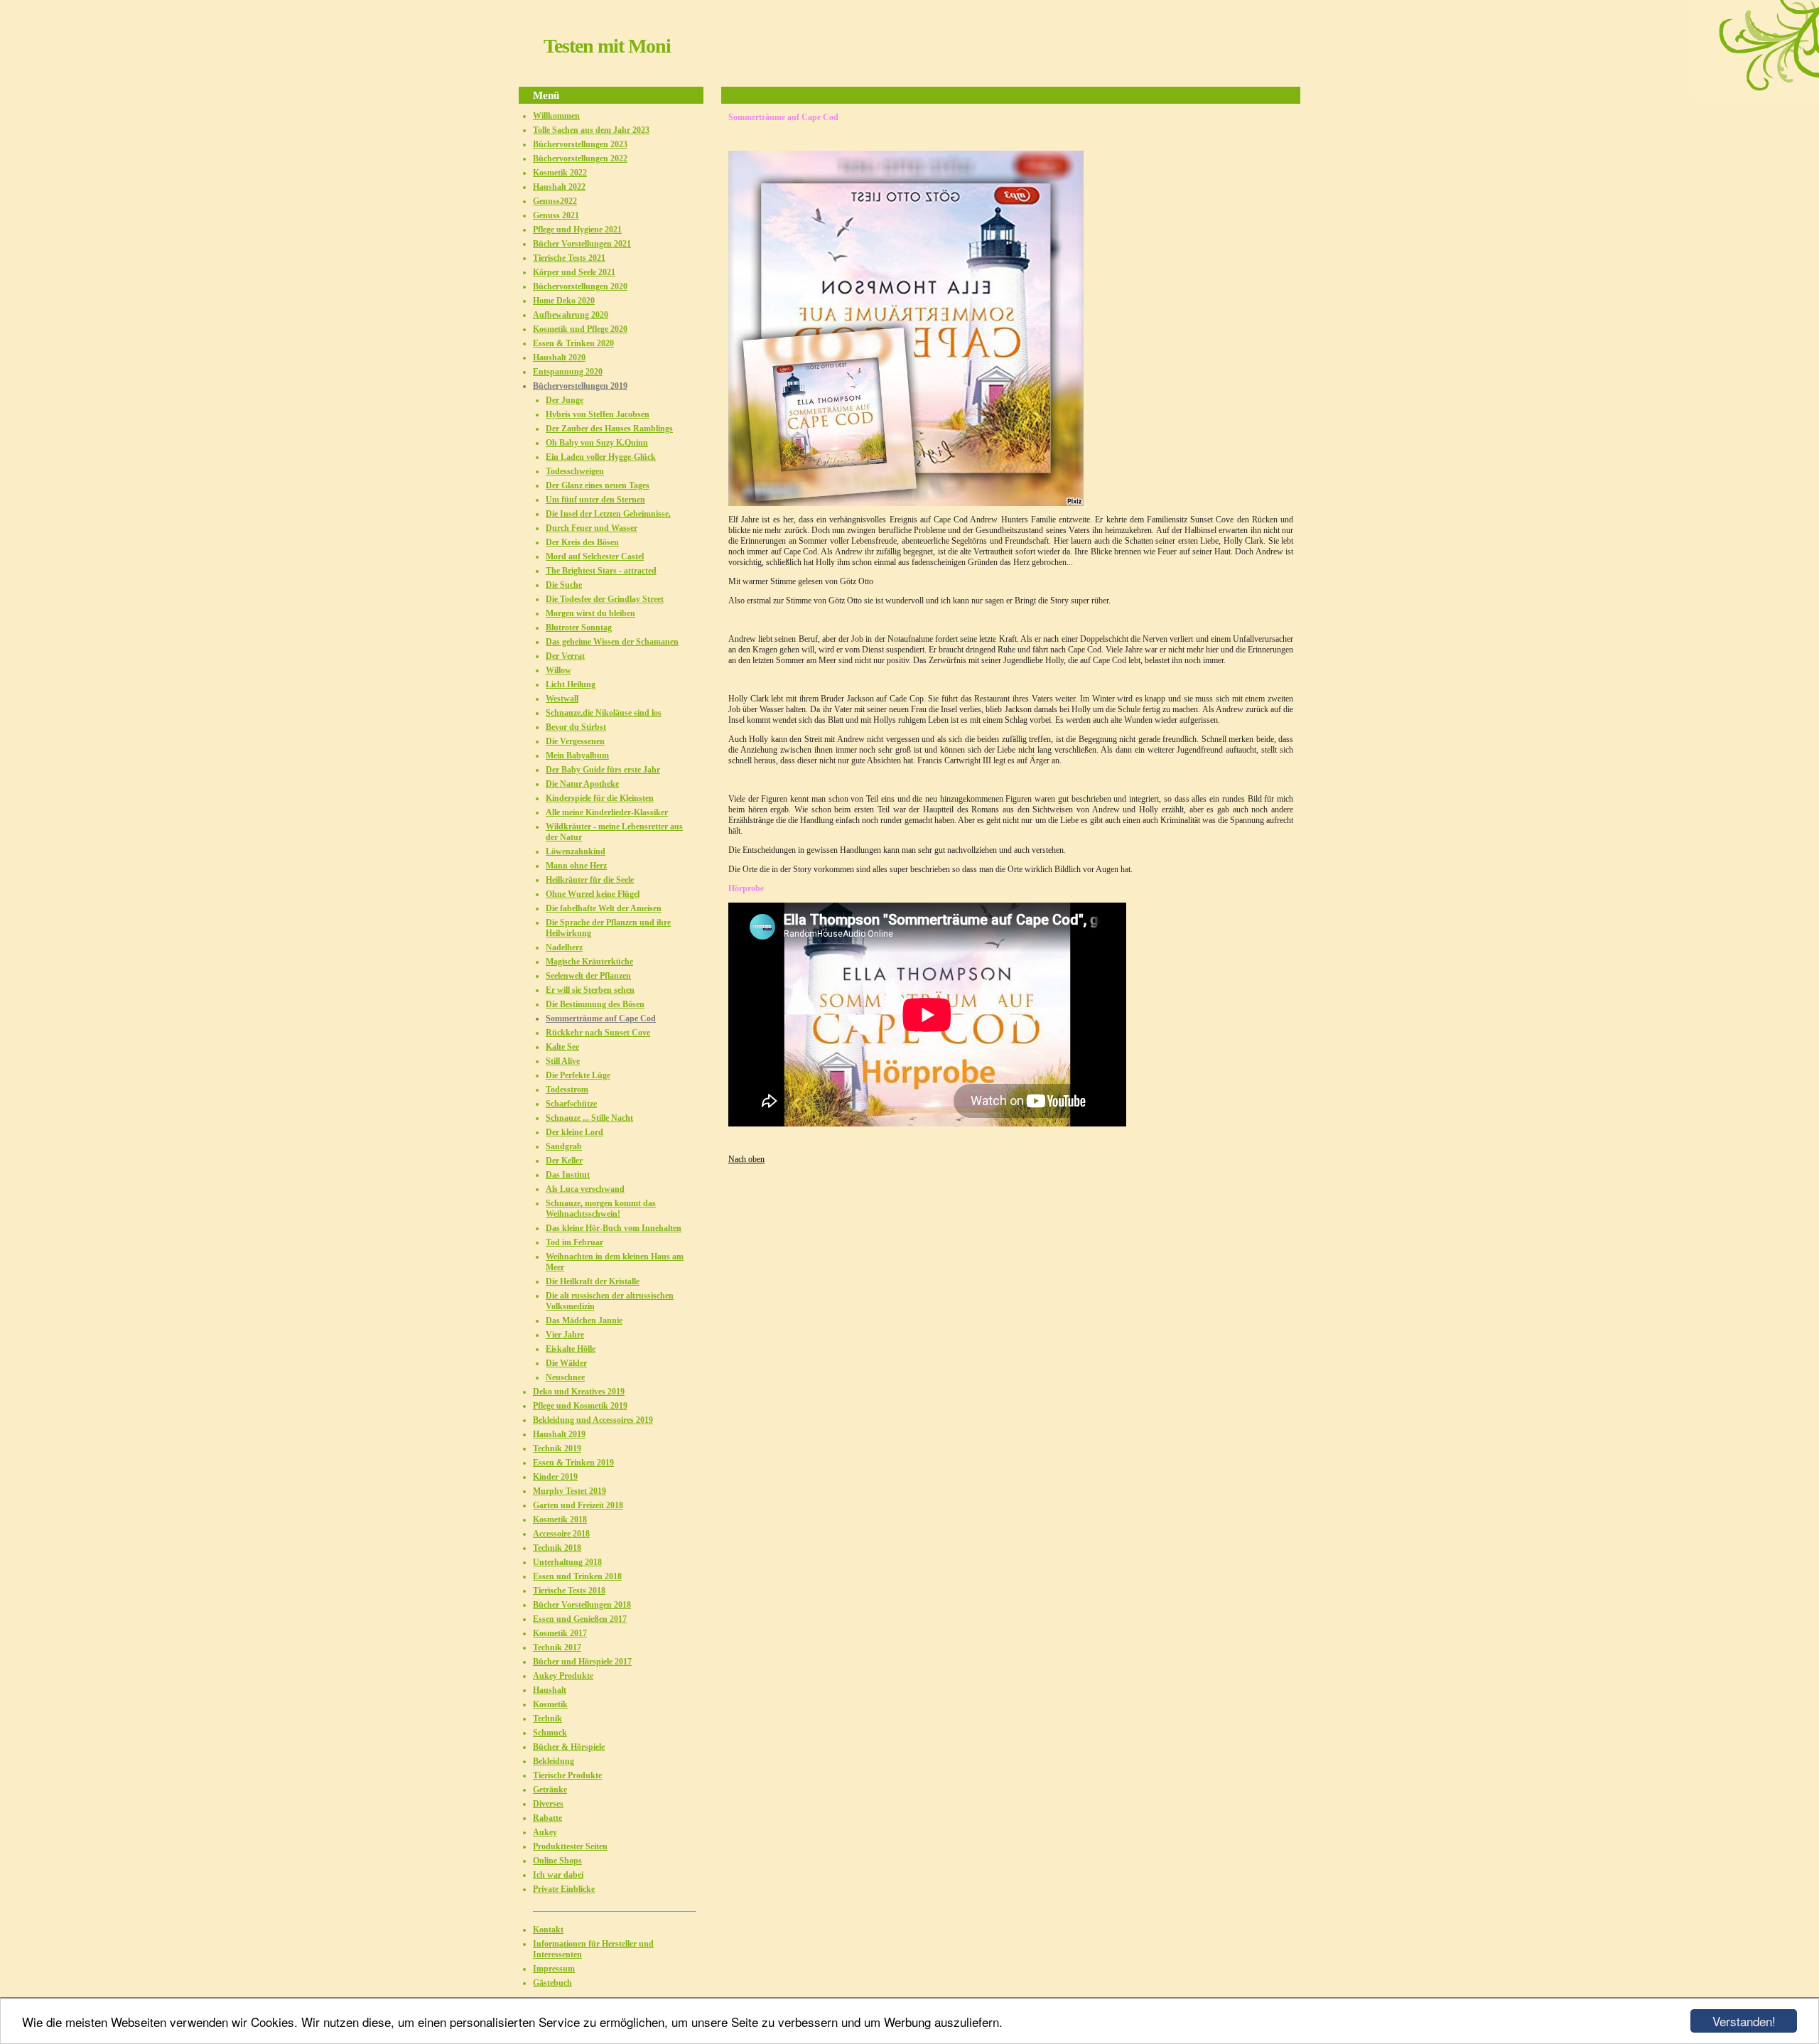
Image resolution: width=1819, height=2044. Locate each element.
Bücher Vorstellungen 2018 (582, 1605)
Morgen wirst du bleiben (590, 613)
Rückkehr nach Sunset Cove (598, 1033)
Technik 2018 (557, 1548)
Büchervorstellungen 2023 (580, 144)
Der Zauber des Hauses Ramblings (609, 429)
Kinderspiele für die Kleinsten (600, 798)
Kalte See (562, 1047)
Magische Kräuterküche (589, 962)
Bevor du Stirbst (576, 727)
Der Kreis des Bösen (582, 542)
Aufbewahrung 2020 (571, 315)
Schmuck (550, 1733)
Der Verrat (565, 656)
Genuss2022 (555, 201)
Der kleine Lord (574, 1132)
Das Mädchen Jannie (584, 1320)
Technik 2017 (557, 1647)
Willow (558, 670)
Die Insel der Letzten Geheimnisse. (608, 514)
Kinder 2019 (555, 1477)
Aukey (545, 1832)
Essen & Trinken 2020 (573, 343)
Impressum (554, 1969)
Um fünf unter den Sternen (595, 500)
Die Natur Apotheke (582, 784)
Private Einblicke (564, 1889)
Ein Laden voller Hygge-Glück (601, 457)
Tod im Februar (574, 1242)
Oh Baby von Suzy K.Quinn (597, 443)
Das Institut (568, 1175)
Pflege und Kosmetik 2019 (580, 1406)
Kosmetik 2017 (560, 1633)
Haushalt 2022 (559, 187)
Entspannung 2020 (568, 372)
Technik (547, 1718)
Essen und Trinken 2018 (577, 1576)
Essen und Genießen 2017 (580, 1619)
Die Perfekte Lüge (578, 1075)
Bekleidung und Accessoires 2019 (593, 1420)
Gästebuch (552, 1983)
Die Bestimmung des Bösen (595, 1004)
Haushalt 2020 (559, 357)
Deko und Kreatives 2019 (579, 1392)
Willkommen (556, 116)
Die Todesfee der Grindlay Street (605, 599)
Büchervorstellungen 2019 (580, 386)
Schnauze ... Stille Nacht (589, 1118)
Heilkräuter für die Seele (590, 880)
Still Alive (563, 1061)
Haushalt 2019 (559, 1434)
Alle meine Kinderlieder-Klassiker (607, 812)
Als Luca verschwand (585, 1189)
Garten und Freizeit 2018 (578, 1505)
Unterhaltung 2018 (567, 1562)
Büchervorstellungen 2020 (580, 286)
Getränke (550, 1790)
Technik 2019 (557, 1448)
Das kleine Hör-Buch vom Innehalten (614, 1228)
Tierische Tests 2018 (569, 1591)
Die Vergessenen (575, 741)
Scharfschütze (571, 1104)
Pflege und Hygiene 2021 (577, 230)
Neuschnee (565, 1377)
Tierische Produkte (567, 1775)
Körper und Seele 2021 (574, 272)
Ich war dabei (558, 1875)
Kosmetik (550, 1704)
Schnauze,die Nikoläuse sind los (604, 713)
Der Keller (564, 1161)
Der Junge (565, 400)
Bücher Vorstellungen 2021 (582, 244)
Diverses (548, 1804)
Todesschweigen (575, 471)
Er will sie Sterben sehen (590, 990)
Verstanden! (1744, 2021)
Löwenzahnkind (576, 851)
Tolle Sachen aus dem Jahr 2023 (591, 130)
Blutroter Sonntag (579, 628)
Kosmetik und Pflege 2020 (580, 329)
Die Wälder (566, 1363)
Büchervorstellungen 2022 (580, 158)
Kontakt (548, 1930)
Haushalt (550, 1690)
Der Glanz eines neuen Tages (598, 485)
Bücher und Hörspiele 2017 (582, 1662)
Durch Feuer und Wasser (592, 528)
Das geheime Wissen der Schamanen (612, 642)
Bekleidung (554, 1761)
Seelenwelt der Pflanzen (588, 976)
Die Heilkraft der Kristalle (593, 1281)
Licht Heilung (571, 684)
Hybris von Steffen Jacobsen (598, 414)
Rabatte (547, 1818)
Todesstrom (567, 1090)
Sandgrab (564, 1146)
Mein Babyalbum (577, 755)
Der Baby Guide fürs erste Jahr (603, 770)
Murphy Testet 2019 (570, 1491)
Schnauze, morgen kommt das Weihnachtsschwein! (601, 1209)
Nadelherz (564, 947)
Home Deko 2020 (564, 301)
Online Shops (557, 1861)
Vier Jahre (565, 1335)
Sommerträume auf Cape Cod (601, 1018)
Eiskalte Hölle (571, 1349)
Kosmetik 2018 (560, 1519)
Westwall (562, 699)
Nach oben (746, 1159)
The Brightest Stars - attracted (601, 571)
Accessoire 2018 (561, 1534)
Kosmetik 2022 (560, 173)
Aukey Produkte (563, 1676)
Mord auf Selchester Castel (595, 556)
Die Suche (564, 585)
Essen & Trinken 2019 (573, 1463)
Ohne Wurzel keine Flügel (593, 894)
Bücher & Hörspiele (569, 1747)
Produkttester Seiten (570, 1846)
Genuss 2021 (556, 215)
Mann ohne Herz (576, 866)
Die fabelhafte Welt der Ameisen (604, 908)
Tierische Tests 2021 (569, 258)
